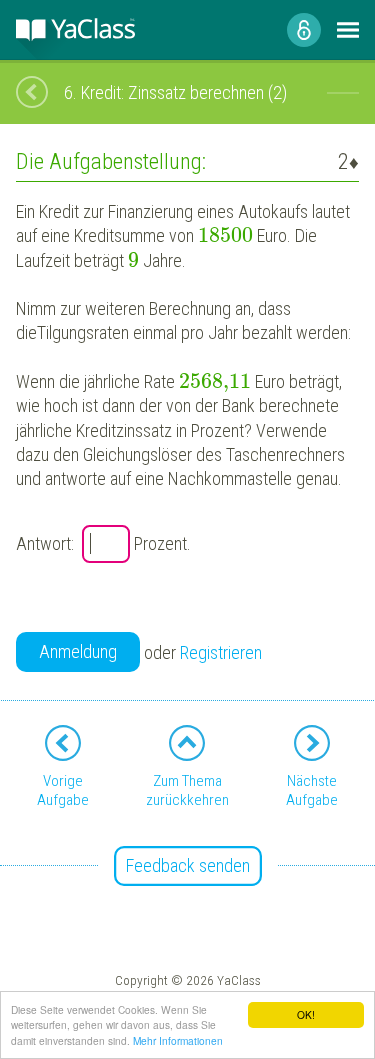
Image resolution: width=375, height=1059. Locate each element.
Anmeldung (78, 651)
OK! (306, 1014)
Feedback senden (188, 865)
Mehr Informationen (178, 1040)
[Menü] (348, 30)
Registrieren (221, 652)
